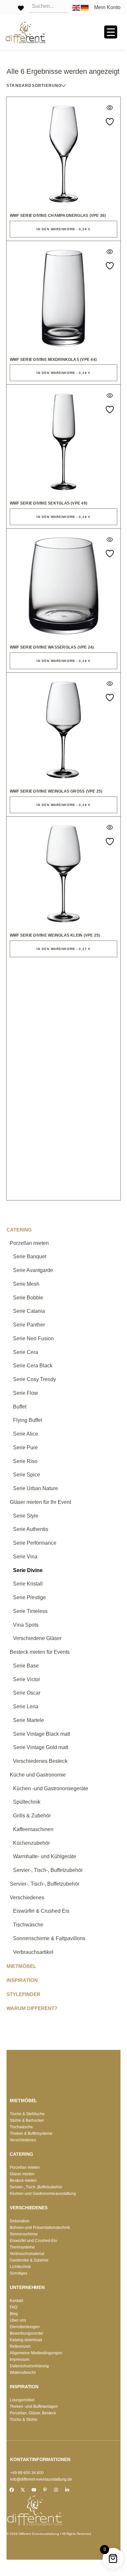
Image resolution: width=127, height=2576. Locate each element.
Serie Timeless (30, 1611)
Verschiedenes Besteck (40, 1761)
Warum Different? (32, 2008)
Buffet (20, 1407)
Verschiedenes (27, 1898)
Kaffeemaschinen (33, 1829)
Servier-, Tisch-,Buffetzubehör (36, 2187)
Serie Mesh (26, 1284)
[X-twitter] (23, 2490)
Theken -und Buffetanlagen (34, 2407)
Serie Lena (26, 1707)
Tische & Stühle (24, 2420)
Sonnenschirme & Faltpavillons (49, 1938)
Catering (19, 1230)
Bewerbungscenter (27, 2333)
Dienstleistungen (25, 2327)
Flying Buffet (28, 1420)
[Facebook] (12, 2490)
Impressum (20, 2359)
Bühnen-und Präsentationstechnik (40, 2228)
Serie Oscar (27, 1693)
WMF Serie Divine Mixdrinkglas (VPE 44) (53, 360)
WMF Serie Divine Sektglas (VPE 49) (49, 503)
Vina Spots (26, 1625)
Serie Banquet (30, 1256)
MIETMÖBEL (23, 2101)
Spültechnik (27, 1802)
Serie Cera (26, 1352)
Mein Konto (107, 8)
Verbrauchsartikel (33, 1952)
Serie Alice (26, 1434)
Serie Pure (25, 1448)
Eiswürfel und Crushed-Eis (33, 2241)
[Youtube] (34, 2490)
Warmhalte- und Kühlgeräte (45, 1856)
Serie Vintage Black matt (42, 1734)
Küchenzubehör (31, 1843)
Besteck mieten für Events (40, 1652)
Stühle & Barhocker (27, 2120)
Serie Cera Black (33, 1366)
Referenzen (20, 2346)
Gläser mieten (22, 2174)
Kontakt (16, 2301)
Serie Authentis (31, 1529)
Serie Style (26, 1516)
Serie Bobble (28, 1298)
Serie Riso (25, 1461)
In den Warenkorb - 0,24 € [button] (63, 229)
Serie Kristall (28, 1584)
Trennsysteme (22, 2247)
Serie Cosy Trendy (35, 1379)
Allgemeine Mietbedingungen (36, 2353)
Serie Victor (27, 1679)
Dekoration (20, 2221)
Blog (14, 2314)
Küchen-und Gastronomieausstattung (43, 2194)
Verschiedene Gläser (37, 1638)
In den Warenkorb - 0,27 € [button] (63, 949)
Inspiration (22, 1980)
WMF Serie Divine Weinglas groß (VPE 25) (56, 791)
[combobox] (49, 86)
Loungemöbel (22, 2400)
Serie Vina (25, 1557)
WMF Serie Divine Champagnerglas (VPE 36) (58, 216)
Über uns (18, 2320)
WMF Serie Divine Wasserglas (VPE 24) (52, 647)
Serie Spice (27, 1475)
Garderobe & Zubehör (29, 2260)
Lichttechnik (20, 2267)
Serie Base (26, 1666)
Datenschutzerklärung (29, 2366)
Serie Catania (29, 1311)
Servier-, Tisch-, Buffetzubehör (48, 1870)
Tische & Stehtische (27, 2114)
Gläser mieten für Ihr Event (40, 1502)
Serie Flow (26, 1393)
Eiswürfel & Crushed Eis (41, 1911)
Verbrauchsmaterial (27, 2254)
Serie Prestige (29, 1597)
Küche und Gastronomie (38, 1775)
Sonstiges (19, 2273)
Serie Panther (29, 1325)
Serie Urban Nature (35, 1488)
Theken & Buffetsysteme (31, 2133)
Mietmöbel (21, 1966)
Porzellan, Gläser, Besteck (33, 2413)
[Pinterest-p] (45, 2490)
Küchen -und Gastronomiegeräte (51, 1788)
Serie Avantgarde (33, 1270)
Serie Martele (28, 1720)
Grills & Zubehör (32, 1816)
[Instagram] (56, 2490)
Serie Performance (35, 1543)
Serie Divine (28, 1570)
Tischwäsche (28, 1925)
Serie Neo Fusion (33, 1338)
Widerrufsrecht (23, 2373)
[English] (77, 7)
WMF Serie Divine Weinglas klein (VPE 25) (55, 935)
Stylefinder (23, 1994)
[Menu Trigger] (111, 32)
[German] (85, 7)
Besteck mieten (23, 2181)
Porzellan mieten (29, 1243)
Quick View (110, 108)
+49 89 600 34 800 (27, 2473)
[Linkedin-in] (67, 2490)
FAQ (14, 2307)
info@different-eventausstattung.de (41, 2479)
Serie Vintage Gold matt (41, 1747)
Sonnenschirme (24, 2234)
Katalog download (26, 2340)
